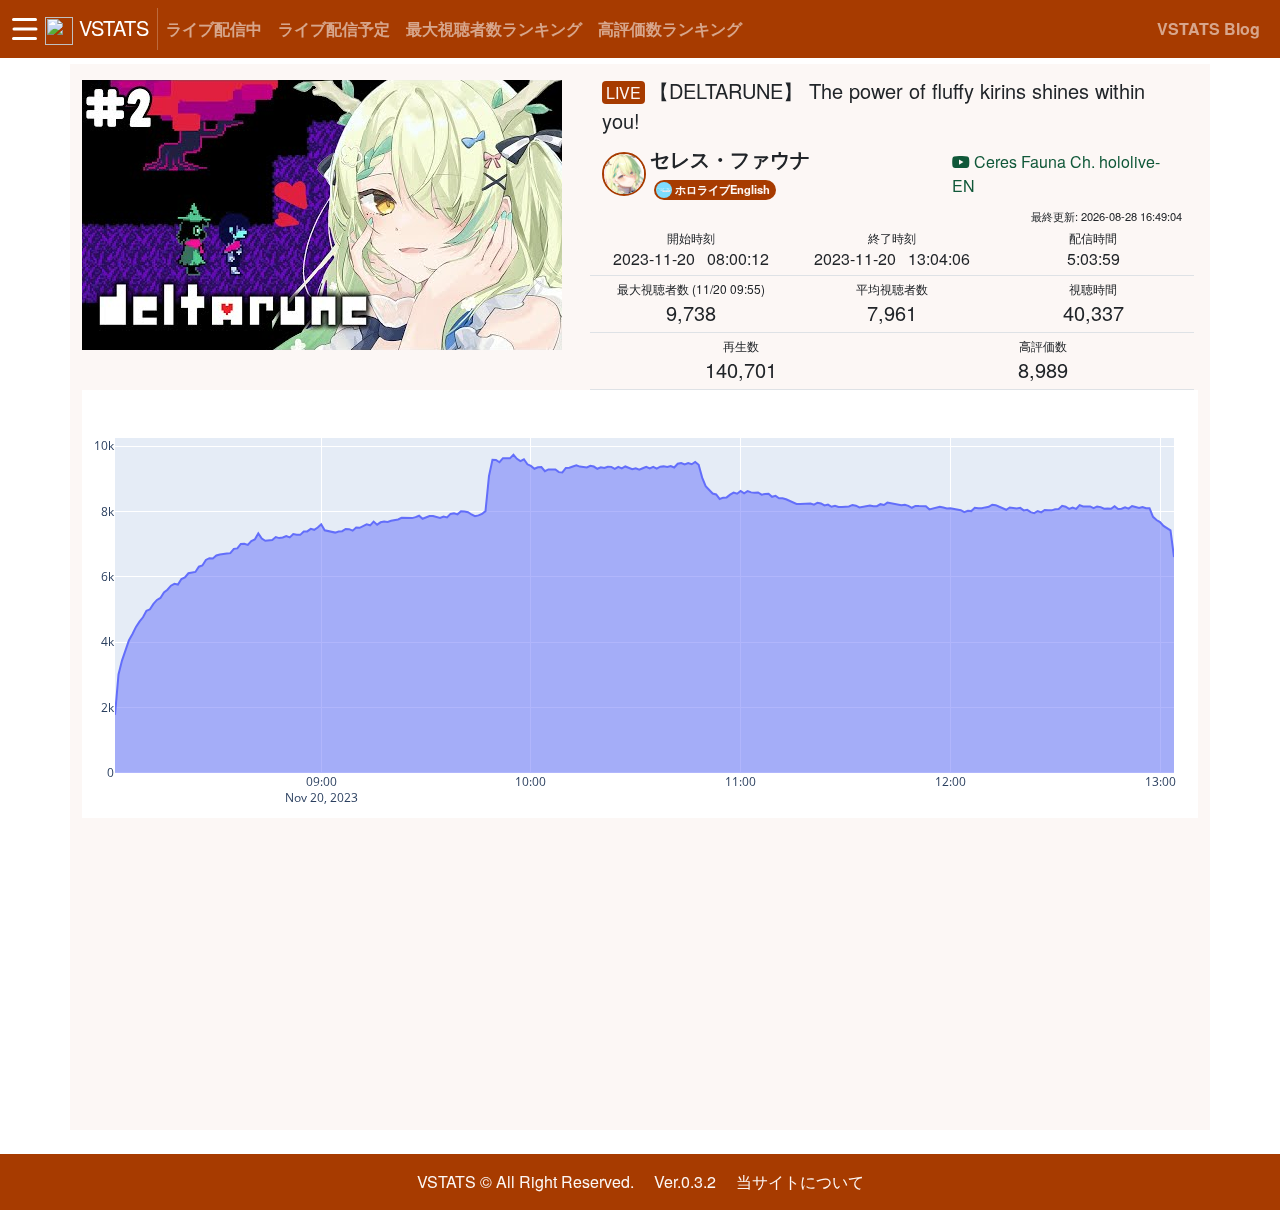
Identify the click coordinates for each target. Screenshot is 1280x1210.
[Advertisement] (640, 974)
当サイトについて (800, 1181)
